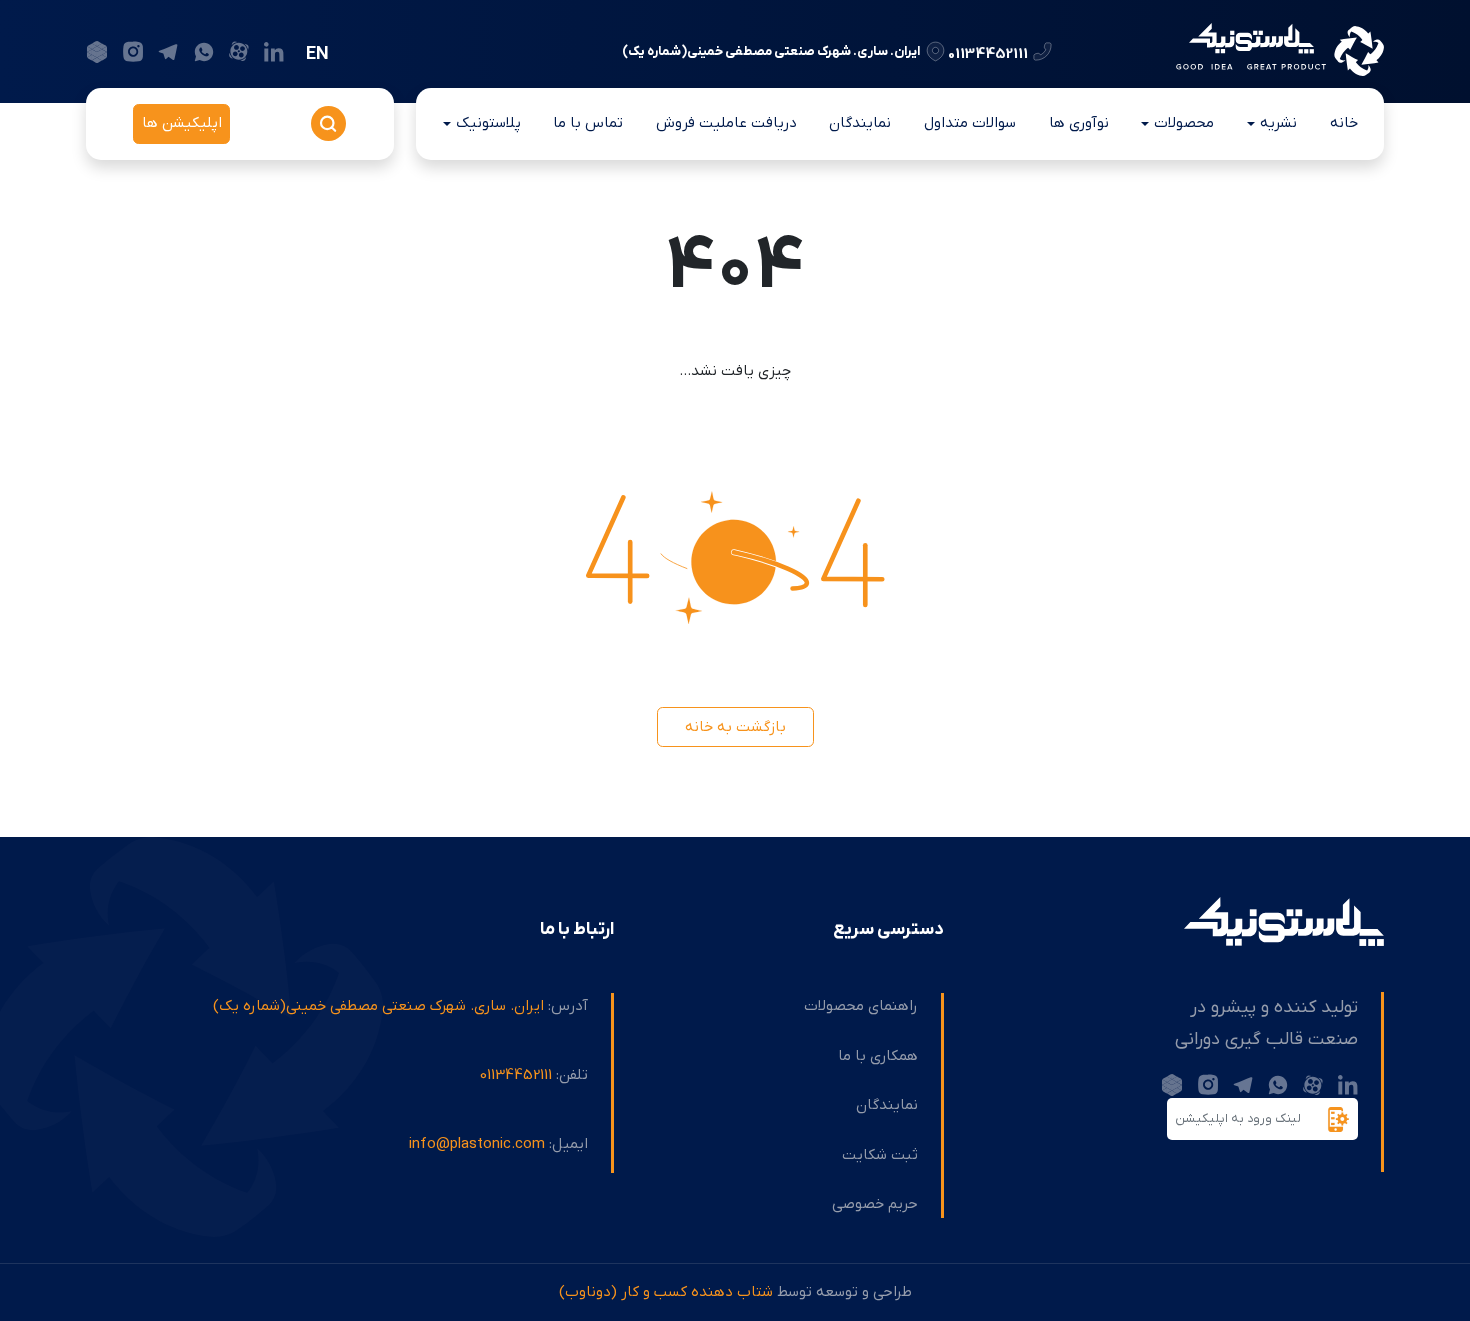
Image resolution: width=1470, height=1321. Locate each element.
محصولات (1184, 123)
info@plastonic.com (477, 1144)
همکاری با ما (878, 1056)
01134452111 (988, 53)
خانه (1344, 123)
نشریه (1278, 123)
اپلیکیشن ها (182, 123)
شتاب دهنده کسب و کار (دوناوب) (666, 1292)
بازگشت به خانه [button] (735, 727)
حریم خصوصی (875, 1204)
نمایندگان (860, 123)
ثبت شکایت (880, 1155)
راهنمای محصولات (861, 1006)
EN (317, 54)
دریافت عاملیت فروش (726, 123)
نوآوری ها (1079, 123)
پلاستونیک (488, 123)
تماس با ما (588, 123)
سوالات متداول (970, 123)
